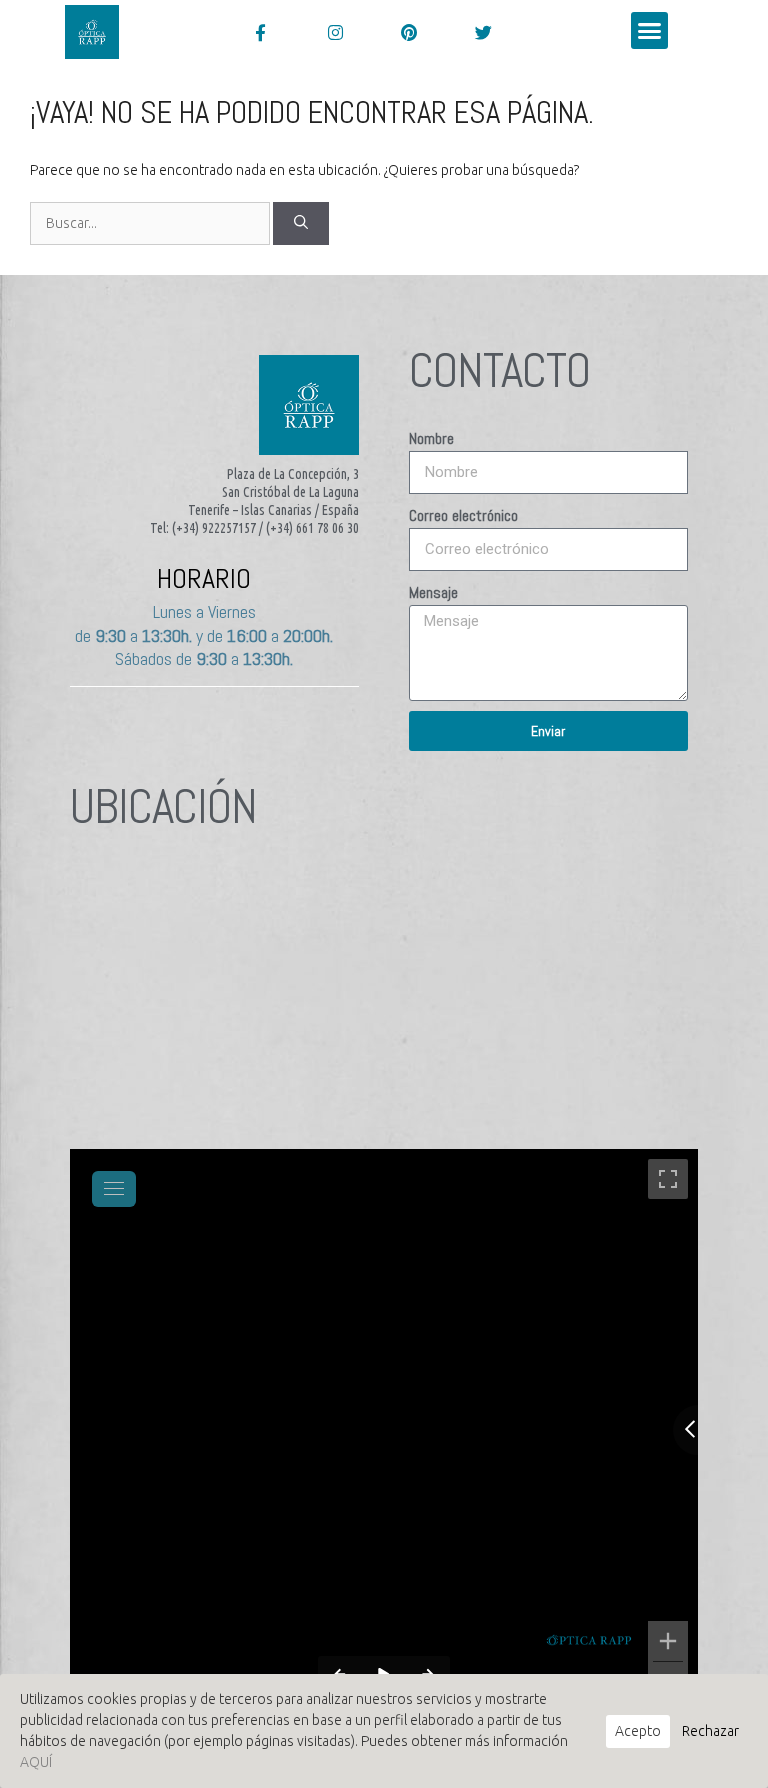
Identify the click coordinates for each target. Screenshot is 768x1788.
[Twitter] (484, 32)
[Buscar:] (151, 223)
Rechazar (710, 1731)
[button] (650, 31)
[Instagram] (335, 32)
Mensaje (433, 592)
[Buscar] (301, 223)
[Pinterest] (409, 32)
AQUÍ (36, 1762)
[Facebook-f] (260, 32)
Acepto (638, 1731)
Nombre (431, 438)
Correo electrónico (463, 515)
